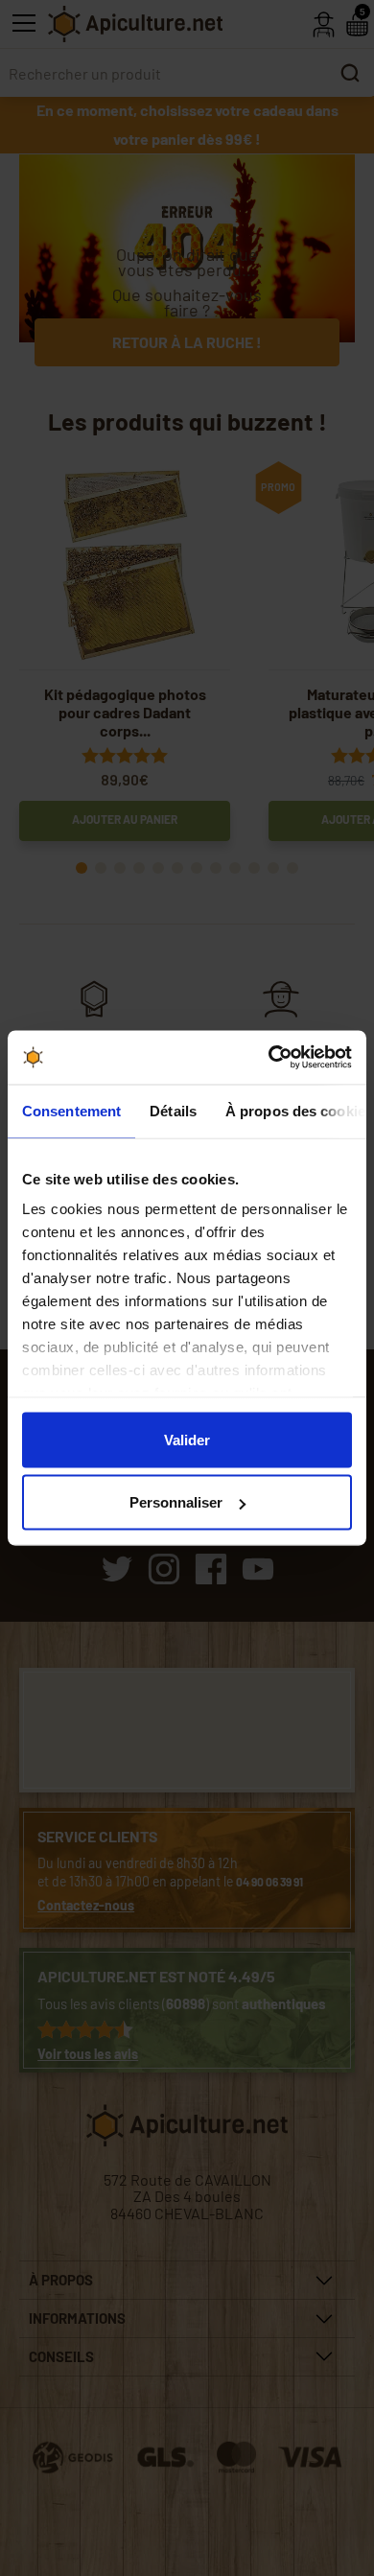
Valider (187, 1439)
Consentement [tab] (71, 1110)
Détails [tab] (173, 1110)
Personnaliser (176, 1502)
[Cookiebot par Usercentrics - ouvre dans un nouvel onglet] (269, 1058)
